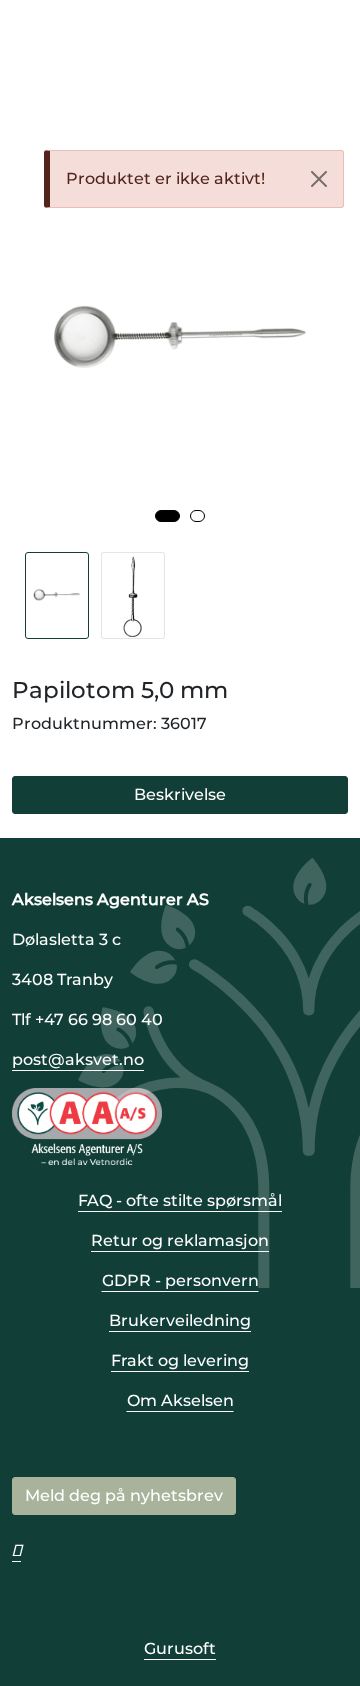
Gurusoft (180, 1648)
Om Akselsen (180, 1400)
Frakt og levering (180, 1360)
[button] (167, 516)
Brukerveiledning (180, 1320)
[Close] (319, 179)
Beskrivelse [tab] (180, 794)
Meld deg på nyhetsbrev (124, 1495)
